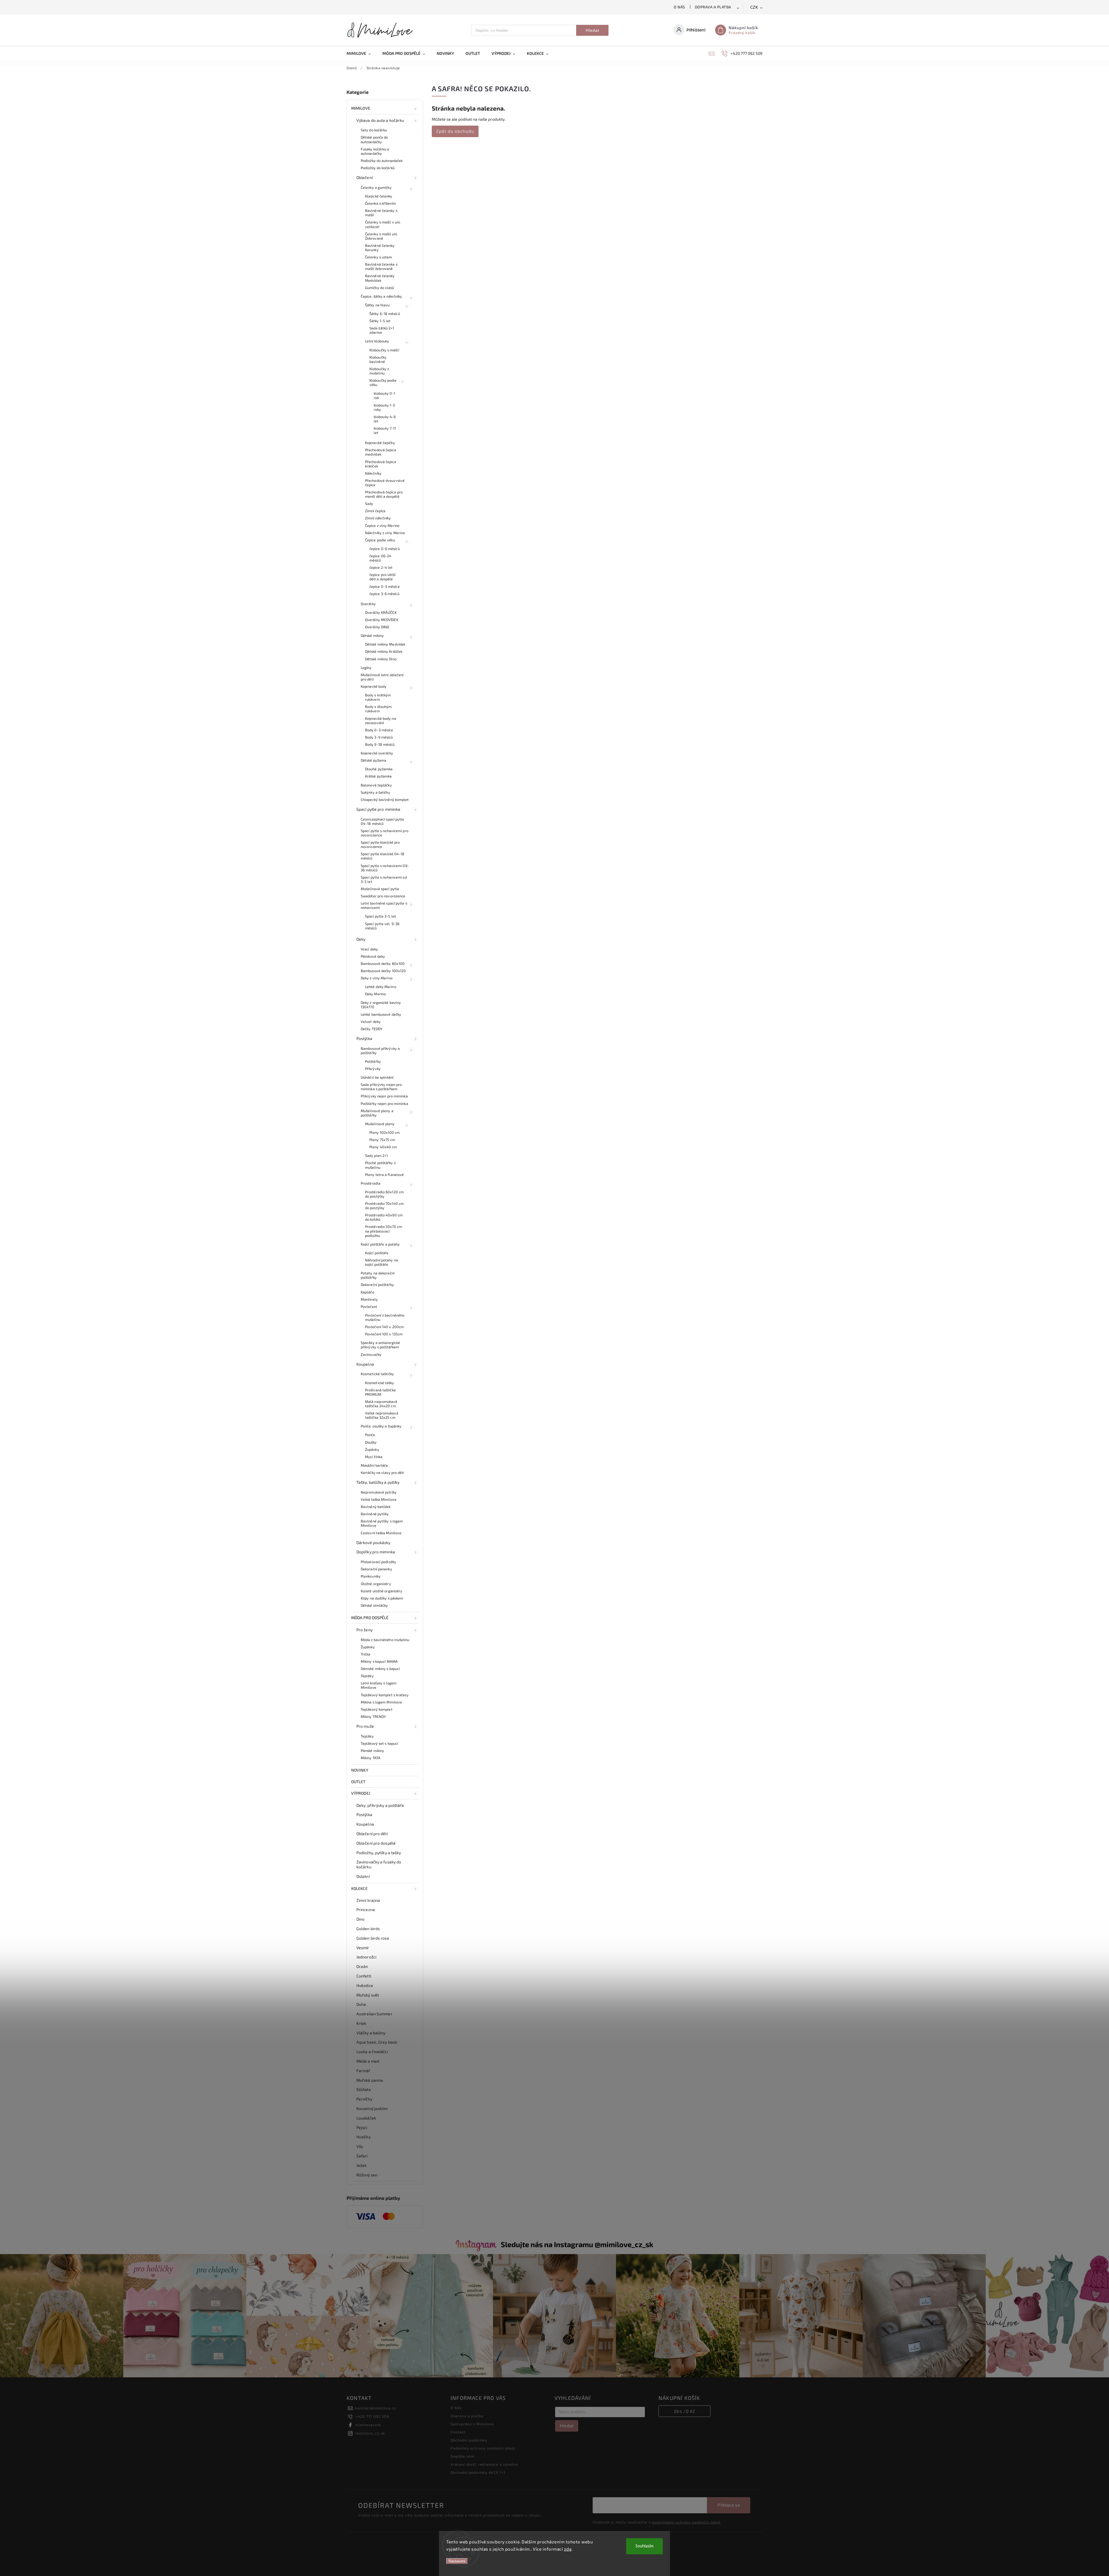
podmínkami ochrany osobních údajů (686, 2522)
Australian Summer (374, 2014)
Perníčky (364, 2099)
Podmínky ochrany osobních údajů (483, 2448)
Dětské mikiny (372, 635)
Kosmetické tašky (380, 1383)
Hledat (592, 30)
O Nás (679, 7)
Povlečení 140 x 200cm (384, 1327)
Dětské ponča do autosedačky (374, 139)
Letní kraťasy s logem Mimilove (379, 1685)
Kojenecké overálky (377, 753)
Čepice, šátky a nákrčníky (382, 296)
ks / (685, 2411)
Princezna (366, 1909)
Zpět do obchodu (455, 131)
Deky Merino (375, 994)
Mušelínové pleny (380, 1124)
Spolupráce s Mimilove (472, 2424)
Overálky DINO (377, 627)
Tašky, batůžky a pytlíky (378, 1482)
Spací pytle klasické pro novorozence (380, 844)
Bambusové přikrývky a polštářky (380, 1051)
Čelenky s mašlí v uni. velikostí (383, 224)
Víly (360, 2146)
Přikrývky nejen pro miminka (384, 1096)
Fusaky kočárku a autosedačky (375, 151)
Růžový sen (367, 2175)
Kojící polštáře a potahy (380, 1244)
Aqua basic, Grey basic (377, 2042)
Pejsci (362, 2127)
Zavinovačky (371, 1354)
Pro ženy (364, 1630)
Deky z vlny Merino (377, 978)
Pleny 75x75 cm (382, 1140)
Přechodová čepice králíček (381, 464)
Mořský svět (368, 1995)
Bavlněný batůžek (376, 1507)
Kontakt (458, 2432)
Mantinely (369, 1299)
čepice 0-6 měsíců (385, 549)
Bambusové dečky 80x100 (383, 963)
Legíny (366, 668)
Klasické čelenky (379, 196)
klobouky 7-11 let (385, 430)
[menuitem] (362, 53)
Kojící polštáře (377, 1253)
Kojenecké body (374, 686)
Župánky (372, 1449)
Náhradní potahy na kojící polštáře (382, 1262)
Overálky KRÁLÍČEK (381, 612)
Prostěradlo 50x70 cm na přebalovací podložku (384, 1231)
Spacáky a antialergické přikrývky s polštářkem (380, 1345)
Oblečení (364, 177)
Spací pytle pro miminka (378, 809)
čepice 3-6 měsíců (384, 594)
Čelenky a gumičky (376, 187)
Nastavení (457, 2561)
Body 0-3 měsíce (379, 730)
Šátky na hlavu (377, 305)
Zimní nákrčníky (378, 518)
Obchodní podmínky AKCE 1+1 (478, 2472)
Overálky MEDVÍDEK (382, 620)
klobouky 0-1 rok (384, 395)
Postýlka (364, 1038)
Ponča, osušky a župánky (381, 1426)
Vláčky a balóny (371, 2033)
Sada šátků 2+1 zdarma (382, 330)
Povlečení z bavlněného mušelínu (385, 1317)
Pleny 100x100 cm (385, 1132)
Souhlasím (644, 2546)
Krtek (361, 2023)
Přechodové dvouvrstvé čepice (385, 483)
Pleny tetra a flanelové (384, 1175)
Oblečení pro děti (372, 1834)
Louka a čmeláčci (372, 2052)
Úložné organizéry (376, 1584)
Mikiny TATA (371, 1758)
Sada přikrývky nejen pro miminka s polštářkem (381, 1087)
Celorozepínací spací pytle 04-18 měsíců (383, 821)
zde (568, 2549)
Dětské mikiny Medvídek (385, 644)
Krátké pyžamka (378, 776)
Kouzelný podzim (372, 2108)
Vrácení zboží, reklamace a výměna (484, 2464)
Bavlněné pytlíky (375, 1514)
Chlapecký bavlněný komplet (385, 799)
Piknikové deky (373, 956)
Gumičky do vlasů (380, 288)
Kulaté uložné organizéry (382, 1591)
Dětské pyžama (373, 760)
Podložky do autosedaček (382, 161)
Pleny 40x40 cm (383, 1147)
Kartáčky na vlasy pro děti (383, 1472)
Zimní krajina (368, 1900)
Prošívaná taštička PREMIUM (380, 1392)
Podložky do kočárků (378, 168)
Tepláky (367, 1676)
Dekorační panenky (376, 1569)
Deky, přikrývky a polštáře (380, 1805)
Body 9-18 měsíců (380, 744)
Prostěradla (371, 1183)
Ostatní (363, 1876)
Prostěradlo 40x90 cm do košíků (384, 1217)
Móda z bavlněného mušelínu (385, 1640)
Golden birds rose (373, 1938)
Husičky (363, 2137)
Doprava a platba (713, 7)
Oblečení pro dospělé (376, 1843)
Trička (366, 1654)
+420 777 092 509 (372, 2416)
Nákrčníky (373, 473)
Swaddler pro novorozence (383, 896)
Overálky (368, 604)
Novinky (360, 1770)
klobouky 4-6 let (385, 419)
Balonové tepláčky (376, 785)
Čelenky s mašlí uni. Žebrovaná (381, 236)
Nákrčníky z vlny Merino (385, 533)
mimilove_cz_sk (370, 2433)
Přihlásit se (729, 2505)
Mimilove (361, 108)
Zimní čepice (375, 511)
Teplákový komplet (377, 1709)
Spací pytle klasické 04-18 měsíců (383, 856)
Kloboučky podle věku (383, 382)
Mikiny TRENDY (373, 1716)
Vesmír (363, 1948)
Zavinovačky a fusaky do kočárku (379, 1864)
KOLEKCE (359, 1888)
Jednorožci (366, 1957)
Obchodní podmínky (469, 2440)
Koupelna (365, 1364)
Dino (360, 1919)
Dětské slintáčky (374, 1605)
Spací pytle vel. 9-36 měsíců (382, 926)
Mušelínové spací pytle (380, 889)
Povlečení (369, 1306)
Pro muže (365, 1726)
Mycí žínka (374, 1457)
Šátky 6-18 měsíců (385, 314)
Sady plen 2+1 (376, 1155)
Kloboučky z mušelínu (379, 371)
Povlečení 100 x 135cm (384, 1334)
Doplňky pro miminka (376, 1552)
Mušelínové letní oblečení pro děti (382, 677)
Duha (361, 2004)
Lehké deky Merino (381, 987)
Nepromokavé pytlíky (379, 1492)
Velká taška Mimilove (379, 1499)
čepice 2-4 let (381, 567)
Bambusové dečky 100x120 (383, 971)
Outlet (358, 1782)
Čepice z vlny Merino (382, 525)
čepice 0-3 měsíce (385, 586)
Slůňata (364, 2089)
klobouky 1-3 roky (384, 407)
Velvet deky (371, 1022)
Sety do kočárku (374, 130)
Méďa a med (368, 2061)
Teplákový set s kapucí (379, 1743)
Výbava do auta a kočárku (380, 120)
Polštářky (373, 1061)
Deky (361, 939)
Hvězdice (365, 1985)
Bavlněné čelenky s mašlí (381, 213)
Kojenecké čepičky (380, 443)
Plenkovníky (371, 1576)
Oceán (362, 1966)
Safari (362, 2156)
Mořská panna (370, 2080)
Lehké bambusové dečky (381, 1014)
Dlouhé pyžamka (379, 769)
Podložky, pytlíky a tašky (379, 1853)
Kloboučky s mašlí (384, 350)
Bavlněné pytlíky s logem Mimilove (382, 1523)
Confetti (364, 1976)
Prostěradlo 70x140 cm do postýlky (384, 1206)
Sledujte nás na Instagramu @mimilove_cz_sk (577, 2244)
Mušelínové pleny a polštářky (377, 1113)
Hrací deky (369, 949)
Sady (369, 504)
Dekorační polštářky (377, 1285)
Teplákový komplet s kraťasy (385, 1695)
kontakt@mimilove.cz (376, 2408)
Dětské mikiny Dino (381, 659)
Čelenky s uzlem (379, 257)
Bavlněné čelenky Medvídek (380, 278)
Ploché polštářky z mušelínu (380, 1165)
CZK (754, 7)
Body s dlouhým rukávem (378, 709)
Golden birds (368, 1929)
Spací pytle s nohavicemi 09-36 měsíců (385, 868)
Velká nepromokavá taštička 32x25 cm (382, 1415)
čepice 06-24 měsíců (380, 558)
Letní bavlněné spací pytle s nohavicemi (384, 905)
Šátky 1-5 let (380, 321)
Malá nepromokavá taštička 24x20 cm (381, 1404)
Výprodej (361, 1793)
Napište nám (463, 2456)
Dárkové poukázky (373, 1543)
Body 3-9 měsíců (379, 737)
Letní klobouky (377, 341)
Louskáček (366, 2118)
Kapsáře (368, 1292)
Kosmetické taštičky (377, 1374)
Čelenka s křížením (380, 203)
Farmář (363, 2071)
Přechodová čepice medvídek (381, 452)
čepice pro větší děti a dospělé (383, 577)
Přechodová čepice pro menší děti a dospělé (384, 494)
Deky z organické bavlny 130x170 (381, 1005)
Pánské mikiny (372, 1751)
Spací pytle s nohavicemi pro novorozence (385, 833)
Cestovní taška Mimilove (381, 1533)
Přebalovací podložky (378, 1562)
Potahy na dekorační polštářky (378, 1275)
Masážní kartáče (374, 1465)
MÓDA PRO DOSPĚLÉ (370, 1618)
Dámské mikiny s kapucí (380, 1669)
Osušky (371, 1442)
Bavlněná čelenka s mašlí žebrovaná (381, 266)
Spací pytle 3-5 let (380, 916)
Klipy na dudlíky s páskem (382, 1598)
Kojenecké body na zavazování (380, 721)
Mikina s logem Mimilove (381, 1702)
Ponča (370, 1435)
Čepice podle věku (380, 540)
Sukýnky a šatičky (375, 792)
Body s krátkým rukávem (378, 697)
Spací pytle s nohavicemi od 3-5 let (384, 879)
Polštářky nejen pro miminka (384, 1104)
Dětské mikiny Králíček (384, 651)
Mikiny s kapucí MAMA (379, 1661)
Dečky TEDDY (372, 1029)
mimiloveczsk (368, 2425)
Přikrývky (373, 1069)
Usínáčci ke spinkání (377, 1077)
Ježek (362, 2165)
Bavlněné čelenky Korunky (380, 248)
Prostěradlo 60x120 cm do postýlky (384, 1194)
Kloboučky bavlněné (378, 359)
